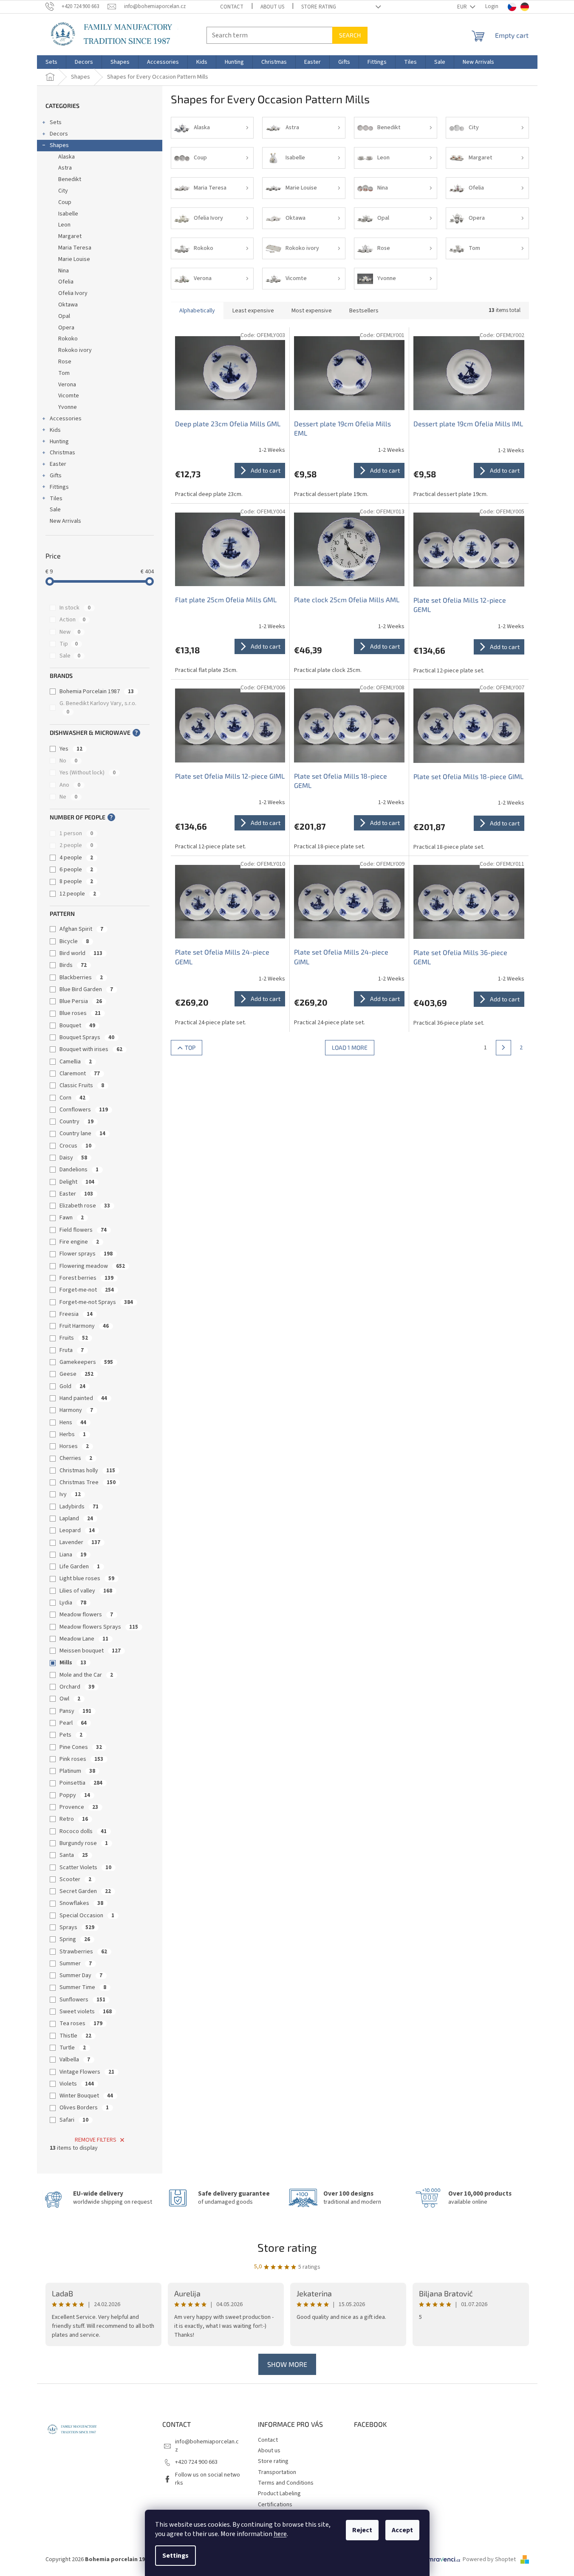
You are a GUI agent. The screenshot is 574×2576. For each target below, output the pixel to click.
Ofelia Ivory (73, 293)
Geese (76, 1374)
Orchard (77, 1687)
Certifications (275, 2505)
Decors (59, 134)
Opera (66, 328)
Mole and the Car (86, 1675)
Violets (77, 2084)
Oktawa (68, 305)
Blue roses (80, 1013)
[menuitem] (51, 62)
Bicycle (74, 941)
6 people (76, 870)
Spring (75, 1939)
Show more (287, 2364)
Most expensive (312, 311)
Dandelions (79, 1170)
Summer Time (83, 1987)
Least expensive (253, 311)
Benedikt (70, 179)
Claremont (80, 1074)
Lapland (76, 1519)
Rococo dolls (83, 1831)
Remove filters (96, 2140)
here (280, 2534)
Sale (55, 510)
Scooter (75, 1879)
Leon (64, 225)
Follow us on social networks (208, 2479)
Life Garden (80, 1567)
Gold (72, 1386)
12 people (78, 894)
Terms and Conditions (286, 2483)
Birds (73, 965)
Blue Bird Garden (86, 989)
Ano (70, 785)
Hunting (59, 442)
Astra (65, 168)
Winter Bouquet (86, 2096)
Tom (64, 373)
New (70, 632)
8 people (76, 881)
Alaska (66, 157)
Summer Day (81, 1975)
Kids (55, 430)
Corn (72, 1098)
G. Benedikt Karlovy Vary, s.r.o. (99, 707)
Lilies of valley (86, 1591)
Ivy (70, 1494)
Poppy (75, 1795)
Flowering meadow (92, 1266)
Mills (73, 1663)
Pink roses (81, 1759)
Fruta (72, 1350)
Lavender (80, 1542)
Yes (71, 749)
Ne (68, 797)
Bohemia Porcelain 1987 (97, 691)
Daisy (73, 1158)
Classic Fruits (82, 1085)
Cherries (76, 1458)
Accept (402, 2530)
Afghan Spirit (81, 929)
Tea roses (81, 2023)
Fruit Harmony (84, 1326)
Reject (362, 2530)
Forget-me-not (87, 1290)
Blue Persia (81, 1001)
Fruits (74, 1338)
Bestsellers (364, 311)
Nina (64, 271)
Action (72, 620)
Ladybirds (79, 1507)
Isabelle (68, 214)
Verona (67, 385)
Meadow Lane (84, 1639)
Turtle (73, 2048)
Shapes (59, 145)
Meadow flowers (86, 1615)
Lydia (73, 1603)
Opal (64, 316)
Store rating (319, 7)
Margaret (70, 236)
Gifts (56, 476)
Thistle (75, 2036)
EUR (463, 7)
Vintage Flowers (87, 2072)
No (68, 761)
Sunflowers (82, 2000)
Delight (77, 1182)
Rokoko (68, 339)
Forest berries (86, 1278)
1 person (76, 833)
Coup (65, 202)
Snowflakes (81, 1903)
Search (350, 35)
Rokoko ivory (75, 350)
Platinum (77, 1771)
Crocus (75, 1146)
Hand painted (83, 1398)
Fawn (72, 1218)
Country (76, 1122)
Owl (70, 1699)
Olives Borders (84, 2108)
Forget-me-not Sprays (96, 1302)
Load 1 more (350, 1047)
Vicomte (69, 396)
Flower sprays (86, 1254)
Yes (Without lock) (88, 773)
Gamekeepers (86, 1362)
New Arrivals (65, 521)
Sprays (77, 1927)
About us (272, 7)
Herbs (73, 1434)
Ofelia (66, 282)
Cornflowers (84, 1110)
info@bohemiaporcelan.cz (207, 2446)
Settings (175, 2556)
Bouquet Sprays (87, 1037)
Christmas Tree (88, 1482)
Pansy (75, 1711)
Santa (74, 1855)
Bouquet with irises (91, 1049)
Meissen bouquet (90, 1651)
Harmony (76, 1410)
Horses (74, 1446)
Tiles (56, 499)
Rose (65, 362)
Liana (73, 1555)
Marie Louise (74, 259)
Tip (69, 644)
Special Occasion (87, 1916)
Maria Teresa (75, 248)
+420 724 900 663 (196, 2462)
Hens (73, 1423)
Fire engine (79, 1242)
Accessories (66, 419)
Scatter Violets (85, 1868)
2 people (76, 845)
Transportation (277, 2472)
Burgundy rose (84, 1843)
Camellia (76, 1062)
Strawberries (83, 1952)
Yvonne (68, 407)
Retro (74, 1819)
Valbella (75, 2060)
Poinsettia (81, 1783)
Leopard (77, 1530)
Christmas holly (87, 1471)
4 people (76, 858)
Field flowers (83, 1230)
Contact (232, 7)
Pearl (73, 1723)
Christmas (62, 453)
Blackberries (81, 978)
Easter (58, 464)
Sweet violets (86, 2012)
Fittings (59, 487)
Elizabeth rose (85, 1206)
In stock (75, 608)
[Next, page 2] (503, 1048)
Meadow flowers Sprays (99, 1627)
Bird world (81, 953)
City (63, 191)
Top (190, 1047)
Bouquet (77, 1026)
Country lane (82, 1134)
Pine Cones (81, 1747)
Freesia (76, 1314)
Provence (79, 1807)
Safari (74, 2120)
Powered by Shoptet (490, 2559)
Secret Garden (85, 1891)
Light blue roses (87, 1578)
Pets (71, 1735)
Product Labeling (279, 2494)
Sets (56, 122)
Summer (76, 1964)
